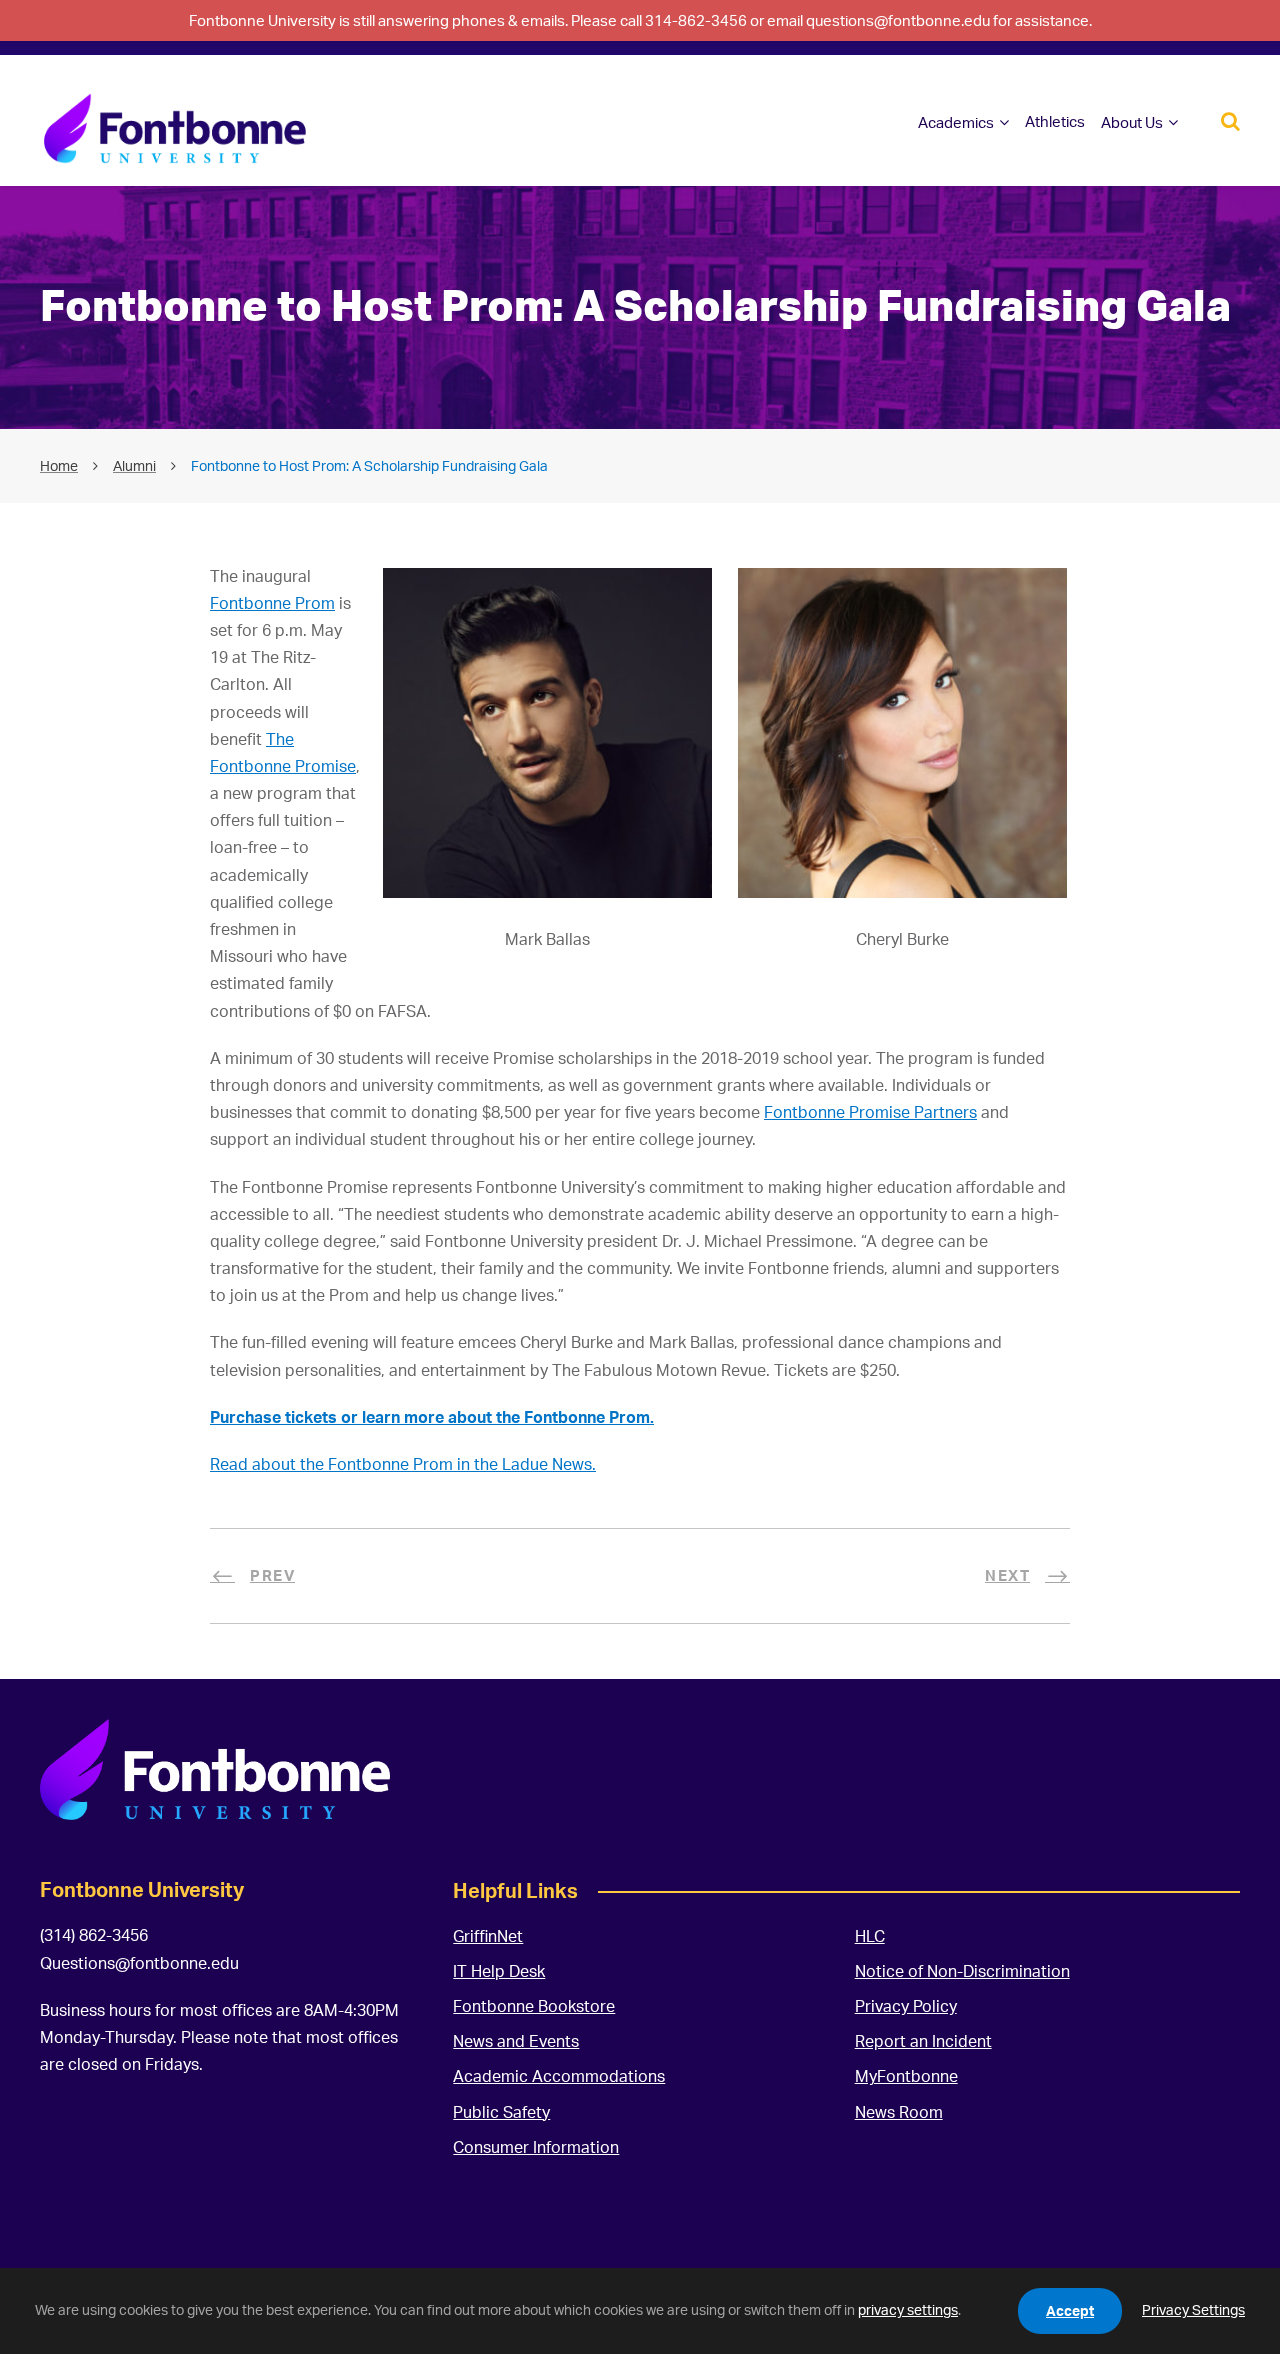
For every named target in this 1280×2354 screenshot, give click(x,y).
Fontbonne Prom (272, 603)
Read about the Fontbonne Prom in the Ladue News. (403, 1464)
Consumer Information (536, 2147)
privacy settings (908, 2309)
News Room (899, 2112)
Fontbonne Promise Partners (870, 1112)
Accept (1070, 2310)
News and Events (516, 2041)
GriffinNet (488, 1936)
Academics (956, 122)
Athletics (1055, 121)
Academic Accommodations (559, 2076)
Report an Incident (923, 2041)
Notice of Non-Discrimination (962, 1971)
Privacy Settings (1193, 2309)
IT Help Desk (499, 1971)
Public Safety (501, 2112)
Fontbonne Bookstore (534, 2006)
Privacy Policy (906, 2006)
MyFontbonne (906, 2076)
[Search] (1230, 119)
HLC (870, 1936)
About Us (1132, 122)
